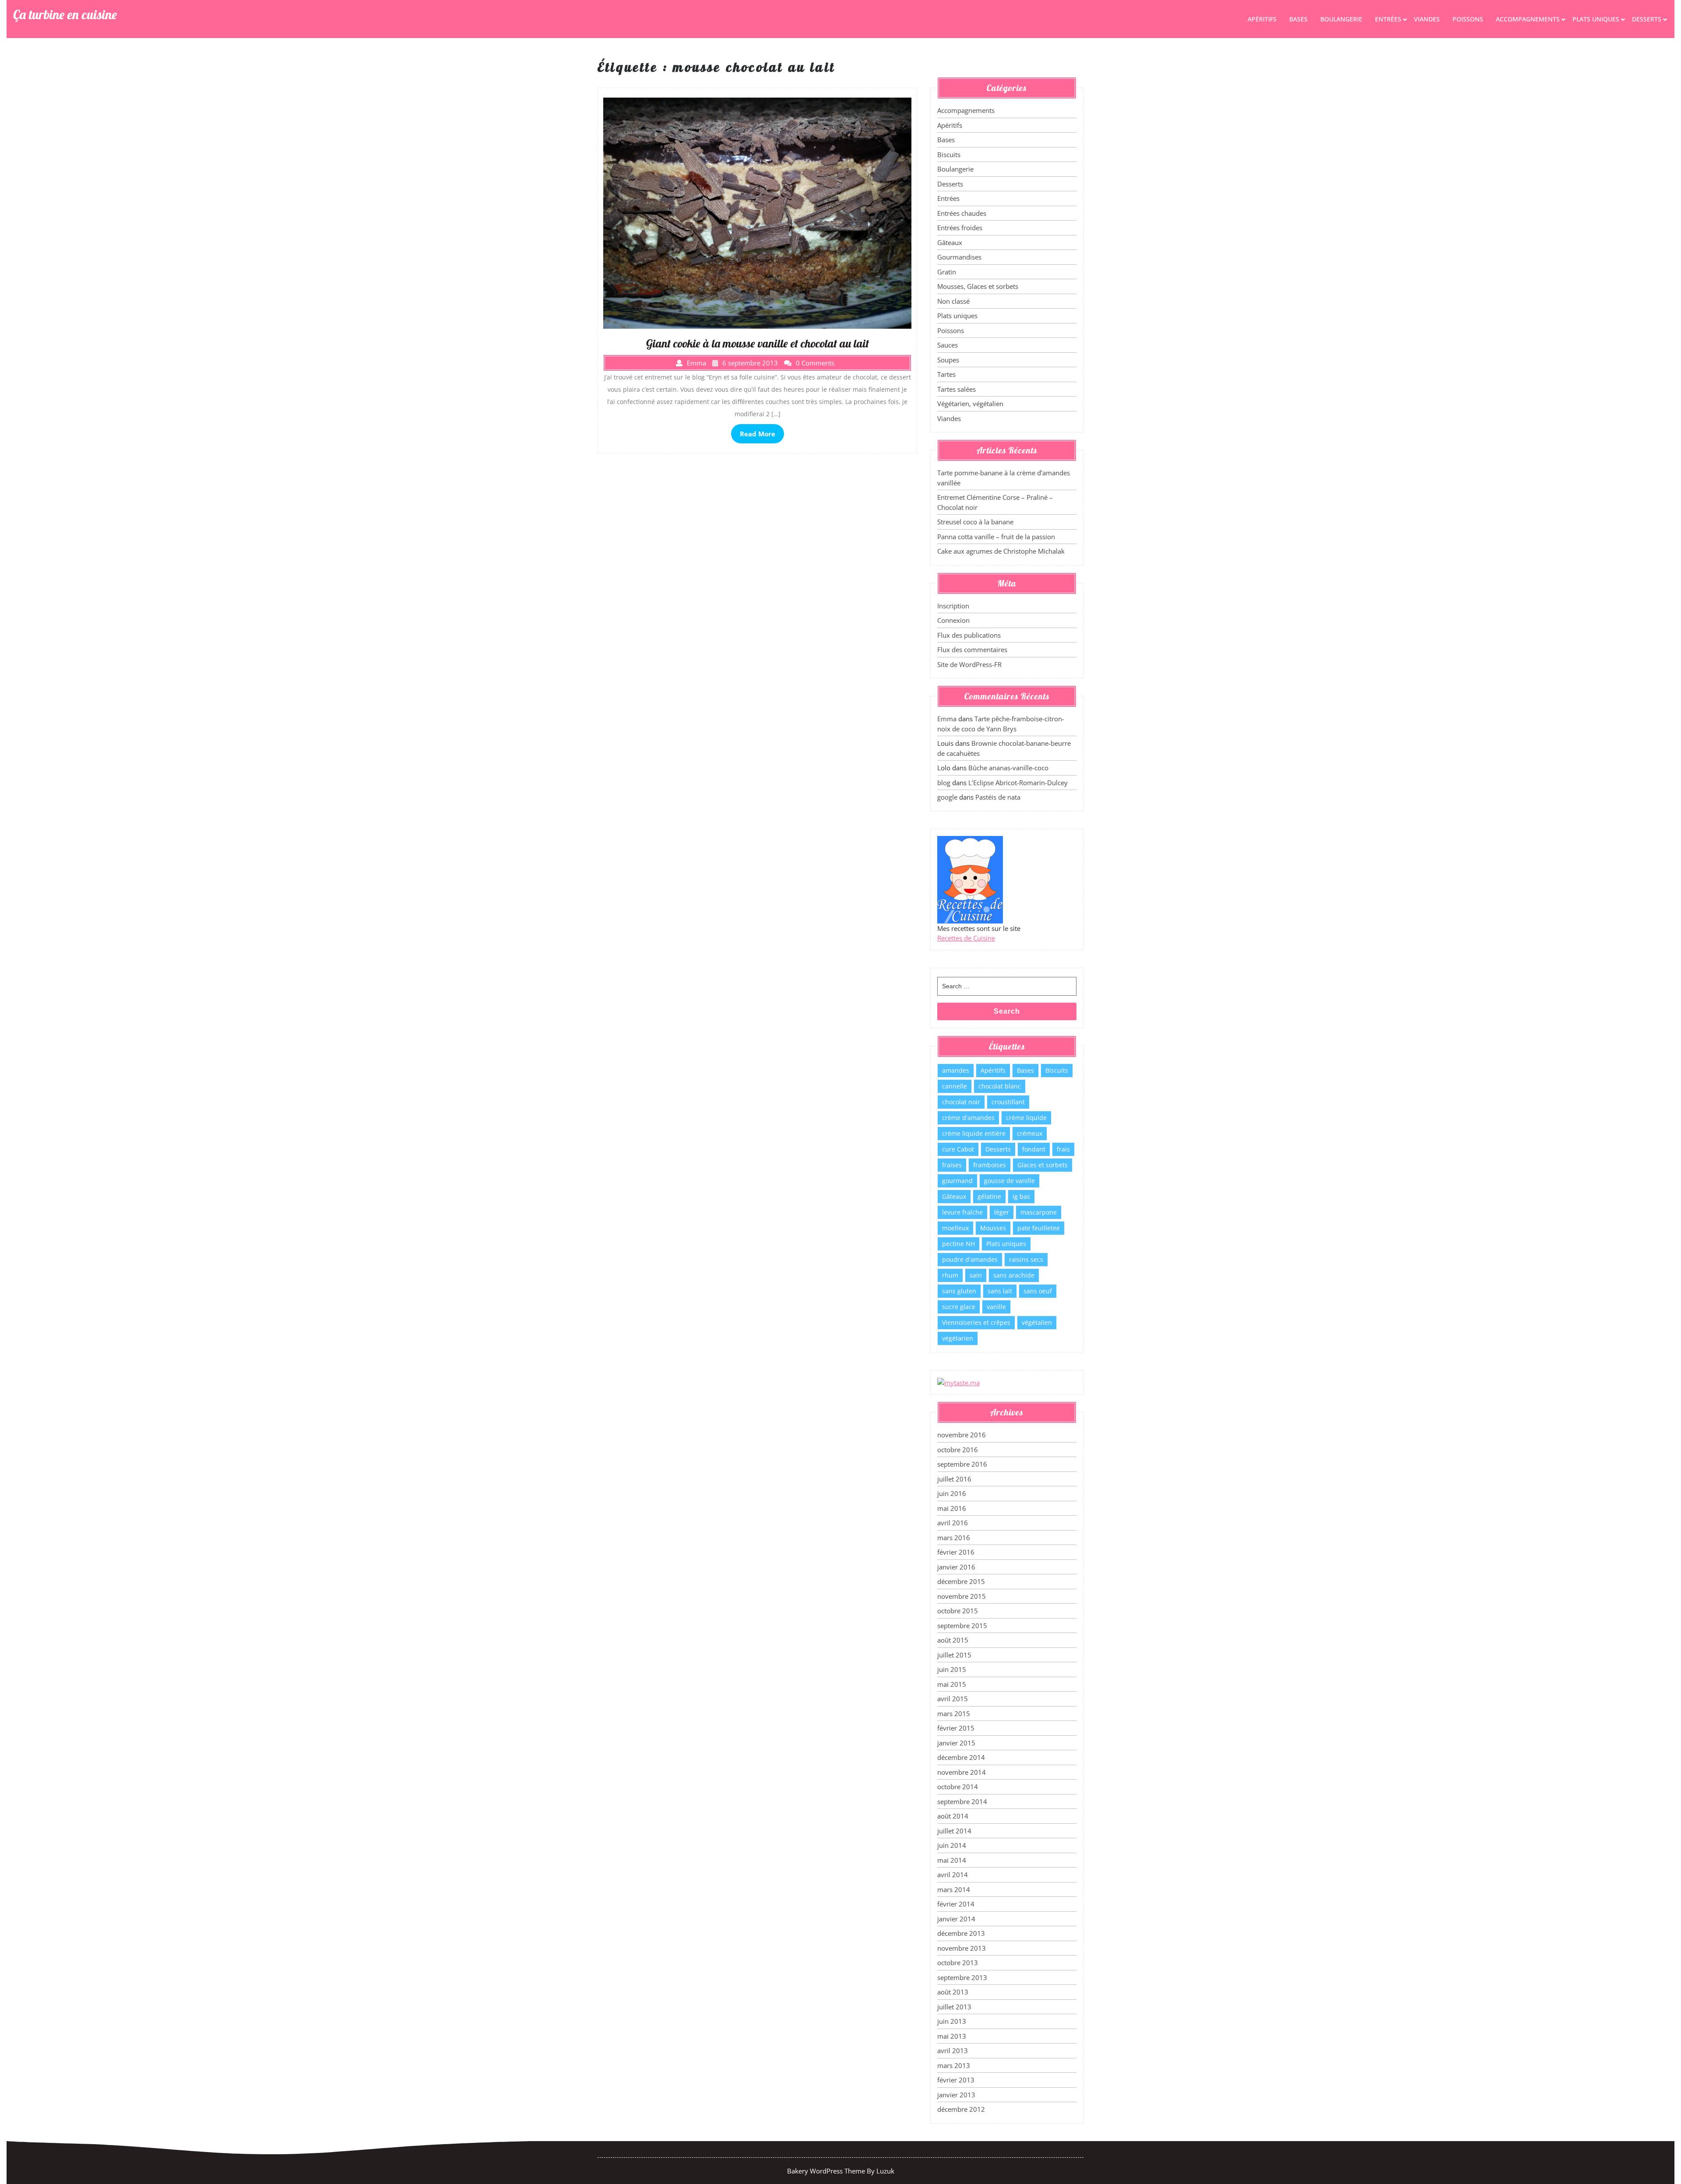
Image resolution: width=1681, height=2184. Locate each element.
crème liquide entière (974, 1133)
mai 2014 (952, 1860)
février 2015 (956, 1728)
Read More (758, 434)
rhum (950, 1275)
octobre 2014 (958, 1787)
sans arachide (1014, 1275)
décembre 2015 (961, 1581)
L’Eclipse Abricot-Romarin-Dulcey (1018, 783)
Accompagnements (1528, 19)
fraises (952, 1165)
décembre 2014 (961, 1757)
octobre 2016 (958, 1450)
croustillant (1008, 1102)
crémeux (1030, 1133)
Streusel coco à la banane (975, 522)
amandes (956, 1070)
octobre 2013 (958, 1963)
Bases (1298, 19)
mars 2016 (954, 1538)
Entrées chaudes (962, 213)
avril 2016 (953, 1523)
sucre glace (959, 1307)
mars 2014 (954, 1889)
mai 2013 (952, 2036)
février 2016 (956, 1552)
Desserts (1647, 19)
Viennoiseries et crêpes (976, 1322)
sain (976, 1275)
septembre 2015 (962, 1626)
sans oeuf (1038, 1291)
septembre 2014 (962, 1801)
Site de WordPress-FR (969, 664)
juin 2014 (952, 1845)
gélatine (989, 1196)
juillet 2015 (954, 1655)
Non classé (953, 301)
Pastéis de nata (998, 797)
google (947, 797)
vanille (996, 1307)
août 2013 (953, 1992)
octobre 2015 (958, 1611)
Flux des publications (969, 635)
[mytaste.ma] (958, 1382)
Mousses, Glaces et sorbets (978, 286)
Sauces (948, 345)
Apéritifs (1262, 19)
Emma (947, 719)
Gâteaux (950, 242)
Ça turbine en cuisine (65, 14)
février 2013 (956, 2080)
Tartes (946, 374)
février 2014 (956, 1904)
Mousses (993, 1228)
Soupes (948, 360)
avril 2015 (953, 1699)
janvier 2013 (956, 2095)
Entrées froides (960, 228)
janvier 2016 (956, 1567)
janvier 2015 (956, 1743)
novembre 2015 (962, 1596)
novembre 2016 (962, 1435)
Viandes (1427, 19)
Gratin (947, 272)
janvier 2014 (956, 1919)
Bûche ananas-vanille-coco (1008, 768)
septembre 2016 (962, 1464)
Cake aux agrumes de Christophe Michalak (1001, 551)
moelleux (955, 1228)
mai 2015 (952, 1684)
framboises (990, 1165)
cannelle (955, 1086)
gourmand (957, 1181)
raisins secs (1026, 1259)
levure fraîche (962, 1212)
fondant (1034, 1149)
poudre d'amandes (970, 1259)
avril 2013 (953, 2051)
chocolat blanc (1000, 1086)
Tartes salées (957, 389)
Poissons (1468, 19)
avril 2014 (953, 1875)
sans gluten (959, 1291)
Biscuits (949, 154)
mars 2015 (954, 1713)
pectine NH (958, 1244)
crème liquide (1026, 1118)
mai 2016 (952, 1508)
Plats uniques (1596, 19)
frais (1063, 1149)
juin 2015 (952, 1669)
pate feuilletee (1039, 1228)
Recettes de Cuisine (966, 938)
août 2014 (953, 1816)
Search (1007, 1011)
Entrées (1388, 19)
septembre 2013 (962, 1977)
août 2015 (953, 1640)
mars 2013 (954, 2065)
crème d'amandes (968, 1118)
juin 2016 (952, 1493)
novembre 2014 (962, 1772)
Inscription (953, 606)
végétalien (1037, 1322)
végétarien (958, 1338)
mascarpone (1039, 1212)
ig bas (1021, 1196)
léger (1002, 1212)
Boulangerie (1341, 19)
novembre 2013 (962, 1948)
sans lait (1000, 1291)
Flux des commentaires (972, 650)
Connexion (953, 620)
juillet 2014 (954, 1831)
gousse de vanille (1009, 1181)
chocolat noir (961, 1102)
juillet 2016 (954, 1479)
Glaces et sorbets (1043, 1165)
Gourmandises (959, 257)
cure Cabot (958, 1149)
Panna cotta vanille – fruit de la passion (996, 537)
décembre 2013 (961, 1933)
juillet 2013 (954, 2007)
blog (944, 783)
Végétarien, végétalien (970, 404)
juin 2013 (952, 2021)
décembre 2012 (961, 2109)
